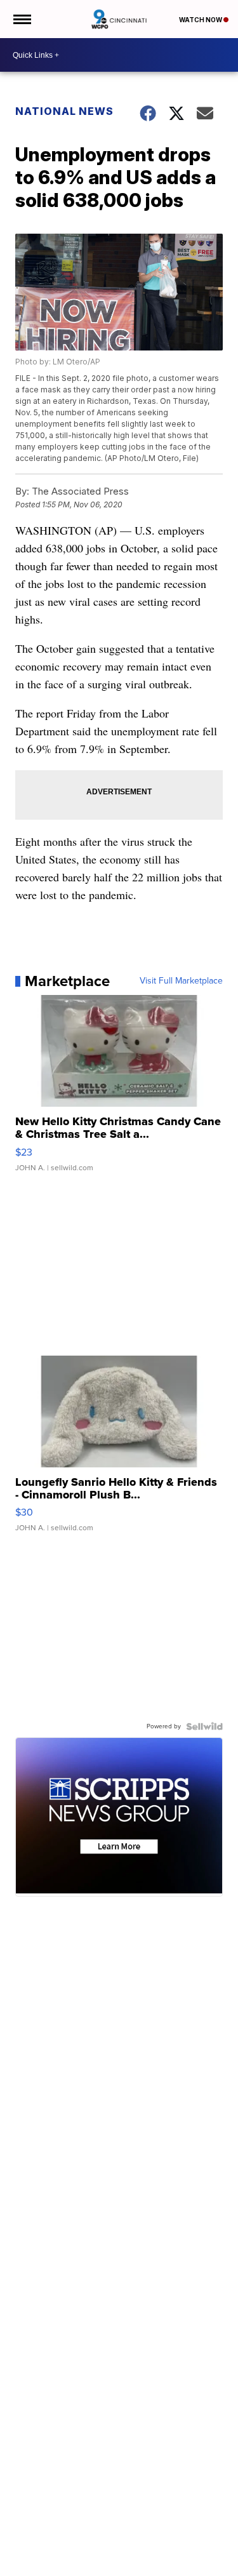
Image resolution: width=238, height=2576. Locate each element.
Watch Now (201, 20)
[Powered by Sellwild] (204, 1726)
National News (64, 111)
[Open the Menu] (21, 19)
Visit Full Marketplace (181, 981)
